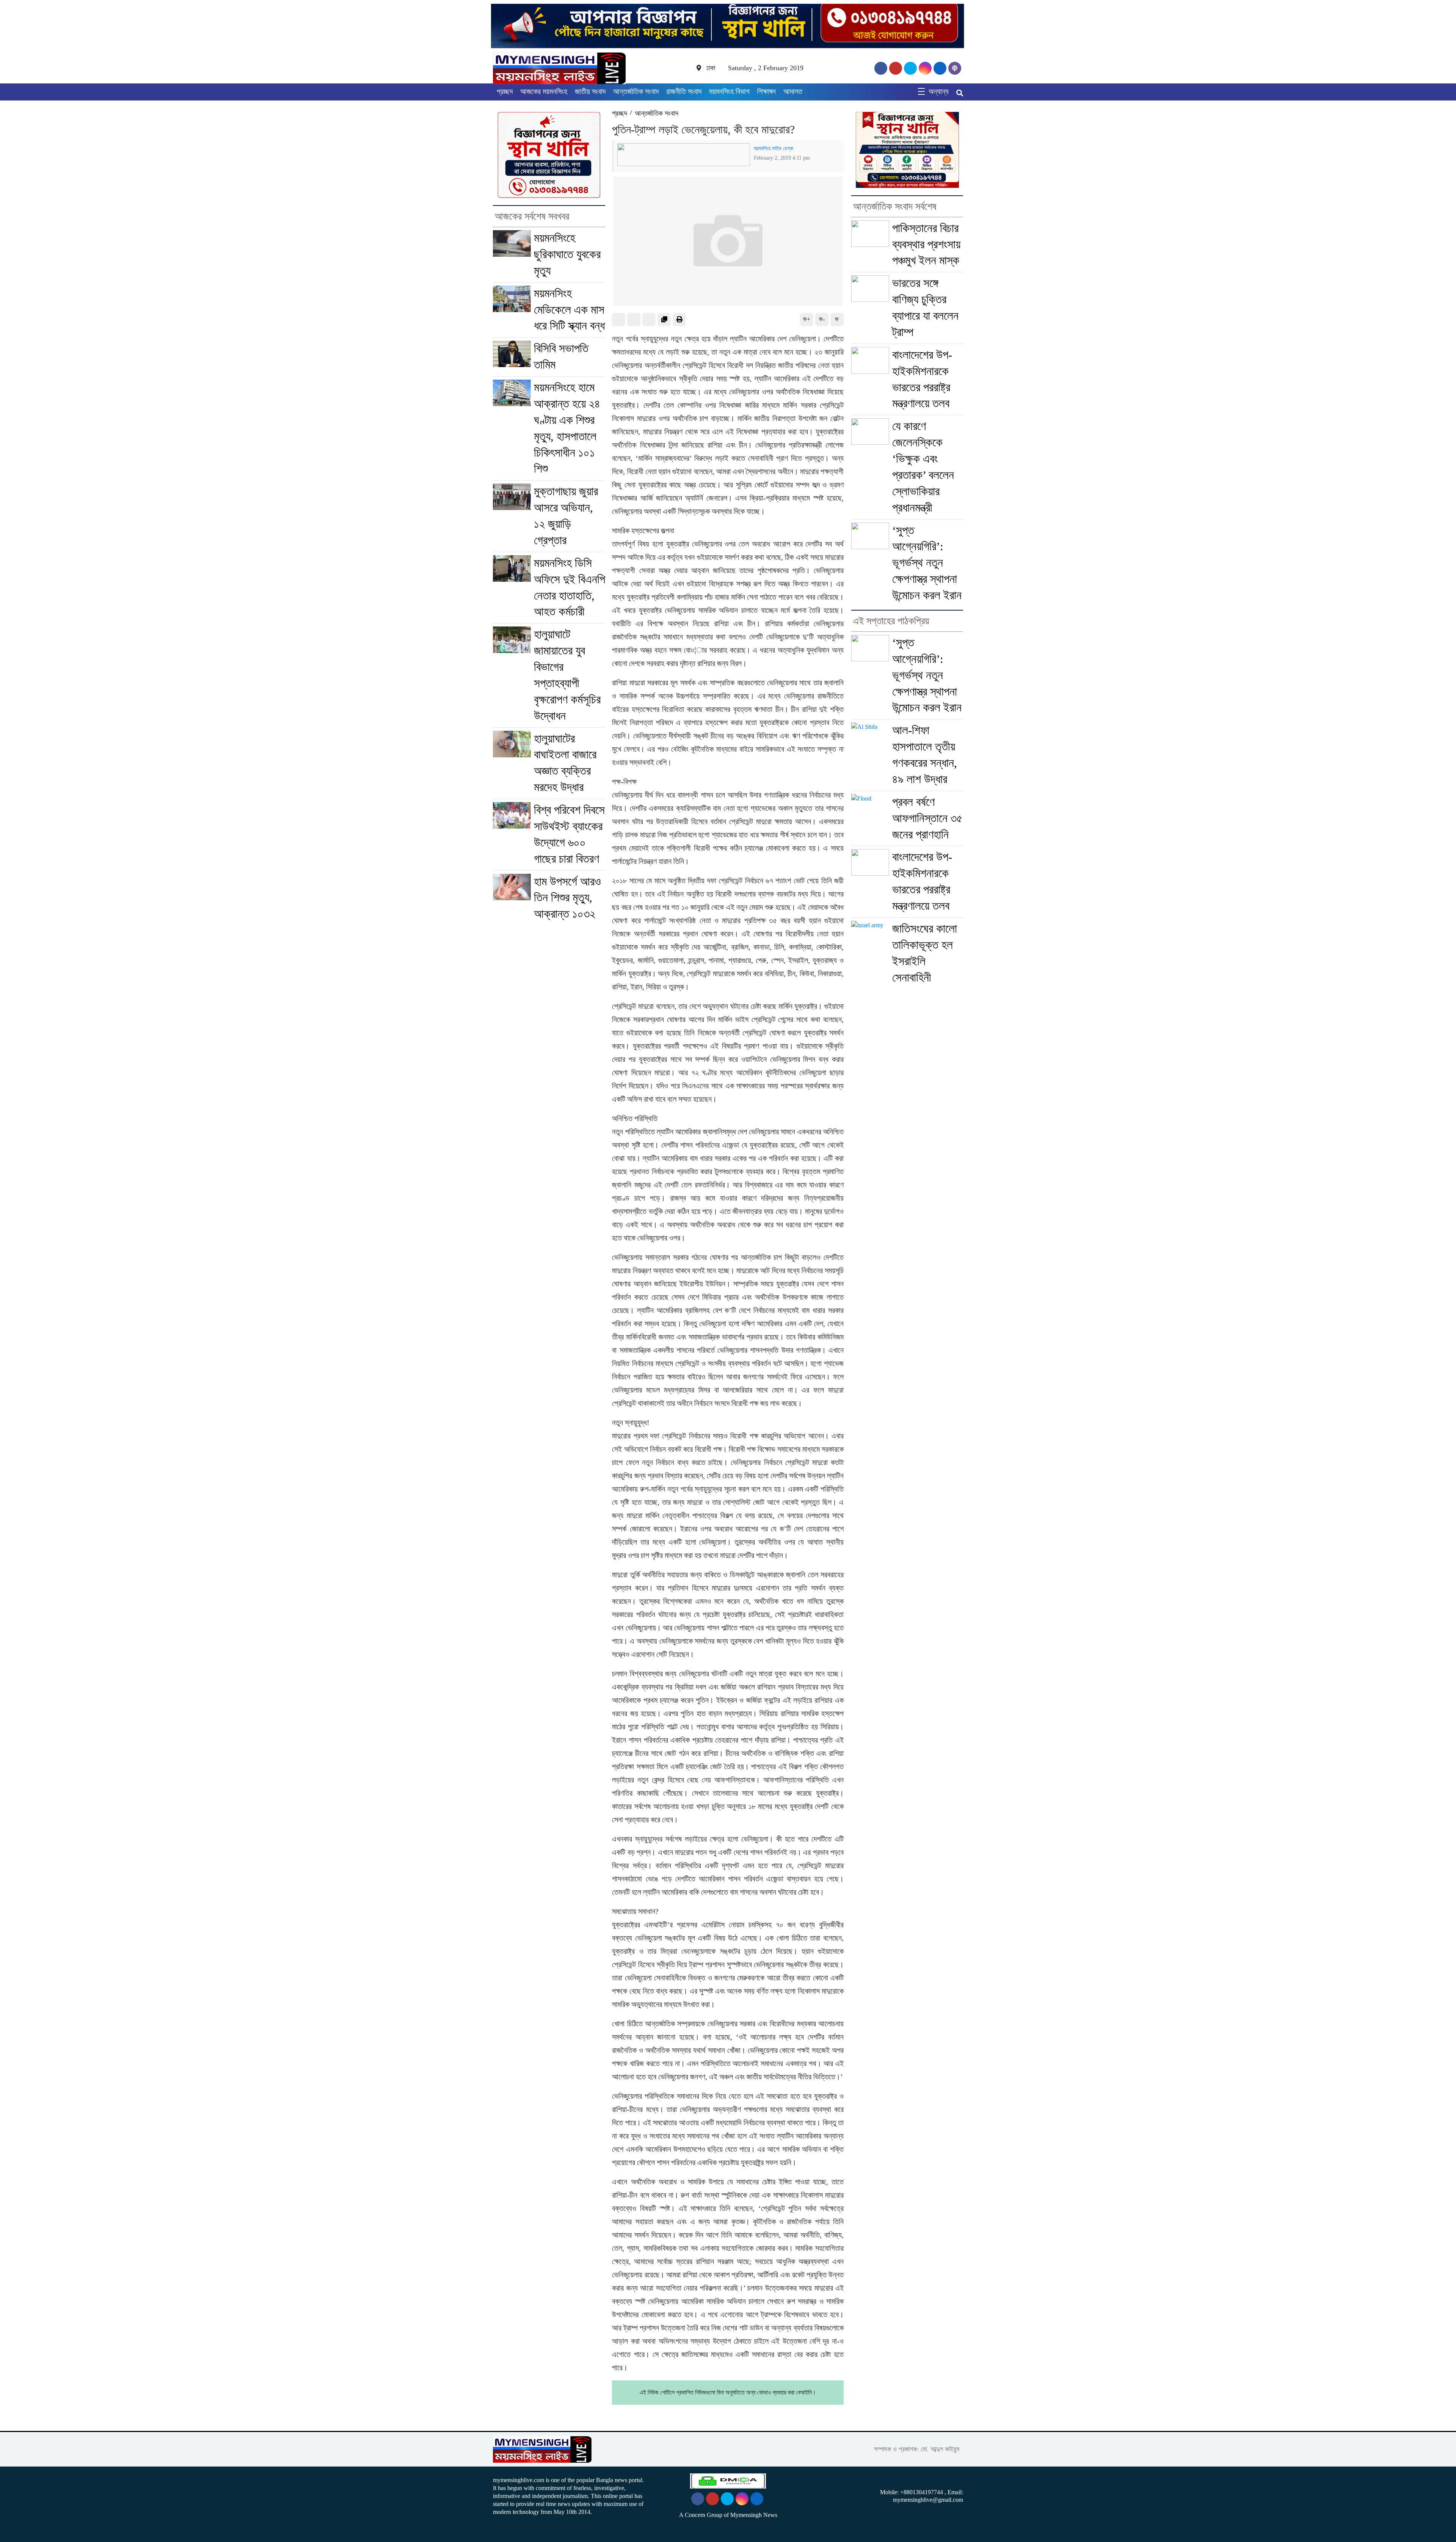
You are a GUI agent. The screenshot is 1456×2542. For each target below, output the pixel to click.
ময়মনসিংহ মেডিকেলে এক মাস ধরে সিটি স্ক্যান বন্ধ (569, 310)
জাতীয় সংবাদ (590, 91)
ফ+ (807, 319)
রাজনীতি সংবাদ (684, 91)
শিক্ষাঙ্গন (766, 91)
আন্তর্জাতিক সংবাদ (636, 91)
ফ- (822, 319)
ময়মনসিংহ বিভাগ (729, 91)
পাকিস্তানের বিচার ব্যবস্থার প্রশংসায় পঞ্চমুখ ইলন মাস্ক (926, 244)
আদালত (793, 91)
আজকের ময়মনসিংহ (544, 91)
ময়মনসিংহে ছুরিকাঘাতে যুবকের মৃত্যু (567, 254)
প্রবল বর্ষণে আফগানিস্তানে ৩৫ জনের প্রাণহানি (927, 818)
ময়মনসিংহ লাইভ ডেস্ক (773, 148)
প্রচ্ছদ (505, 91)
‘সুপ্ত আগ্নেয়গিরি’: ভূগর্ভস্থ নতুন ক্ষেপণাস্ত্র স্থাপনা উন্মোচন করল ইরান (927, 563)
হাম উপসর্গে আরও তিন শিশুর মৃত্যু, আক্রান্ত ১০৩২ (567, 898)
